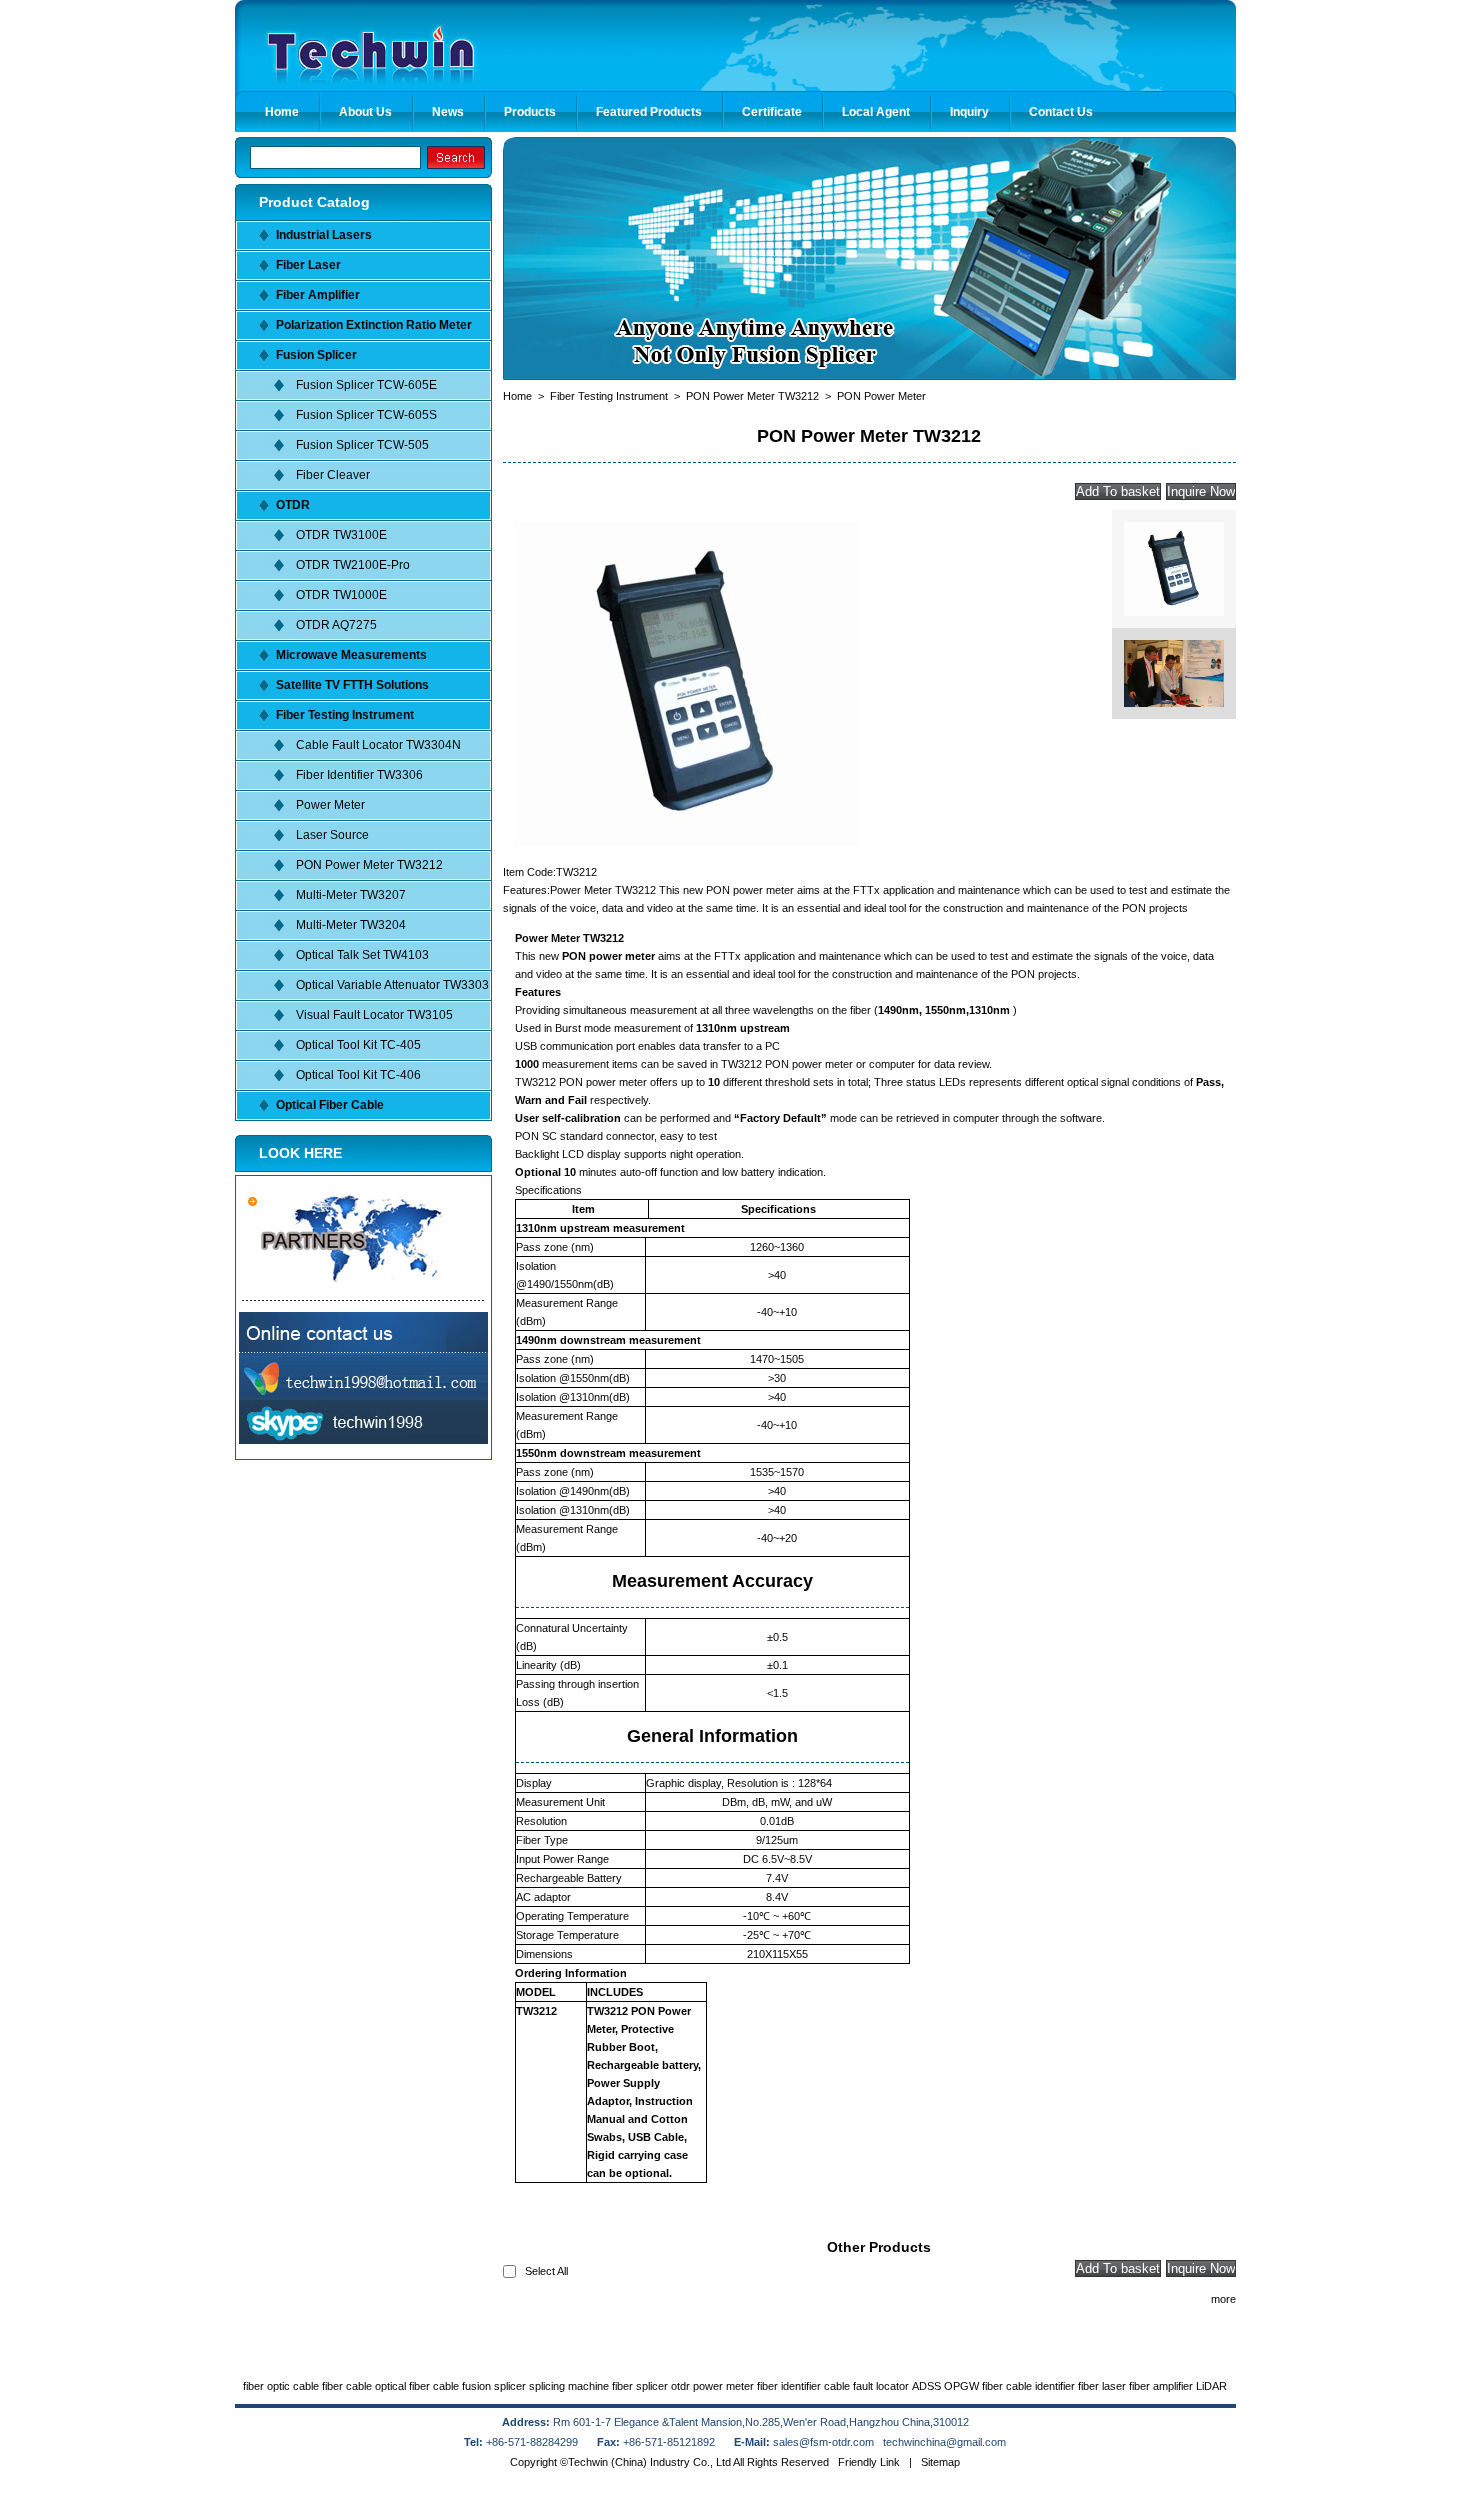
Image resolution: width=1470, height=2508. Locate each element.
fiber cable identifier (1028, 2386)
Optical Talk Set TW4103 (362, 955)
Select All (546, 2271)
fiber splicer (640, 2386)
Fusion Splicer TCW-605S (366, 415)
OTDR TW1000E (341, 595)
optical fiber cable (417, 2386)
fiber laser (1102, 2386)
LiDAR (1211, 2386)
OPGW (961, 2386)
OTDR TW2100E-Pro (353, 565)
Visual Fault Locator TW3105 (374, 1015)
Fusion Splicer (316, 355)
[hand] (456, 157)
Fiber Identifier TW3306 (359, 775)
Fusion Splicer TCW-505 (362, 445)
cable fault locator (866, 2386)
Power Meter (330, 805)
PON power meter (608, 956)
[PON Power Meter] (687, 844)
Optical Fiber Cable (330, 1105)
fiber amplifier (1161, 2386)
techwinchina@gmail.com (944, 2442)
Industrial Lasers (324, 235)
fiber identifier (789, 2386)
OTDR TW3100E (341, 535)
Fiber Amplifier (318, 295)
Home (517, 396)
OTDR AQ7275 (336, 625)
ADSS (926, 2386)
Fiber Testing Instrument (345, 715)
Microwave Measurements (351, 655)
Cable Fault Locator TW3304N (378, 745)
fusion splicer (494, 2386)
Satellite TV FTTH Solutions (352, 685)
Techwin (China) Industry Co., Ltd (649, 2462)
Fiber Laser (308, 265)
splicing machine (569, 2386)
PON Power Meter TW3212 (369, 865)
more (1223, 2299)
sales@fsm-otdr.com (825, 2442)
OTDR (293, 505)
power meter (723, 2386)
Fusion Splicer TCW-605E (366, 385)
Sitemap (940, 2462)
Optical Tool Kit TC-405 (358, 1045)
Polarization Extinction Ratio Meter (374, 325)
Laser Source (332, 835)
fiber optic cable (281, 2386)
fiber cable (347, 2386)
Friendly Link (869, 2462)
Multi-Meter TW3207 (351, 895)
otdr (680, 2386)
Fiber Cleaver (333, 475)
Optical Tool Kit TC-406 (358, 1075)
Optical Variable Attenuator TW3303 (392, 985)
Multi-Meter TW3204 (351, 925)
